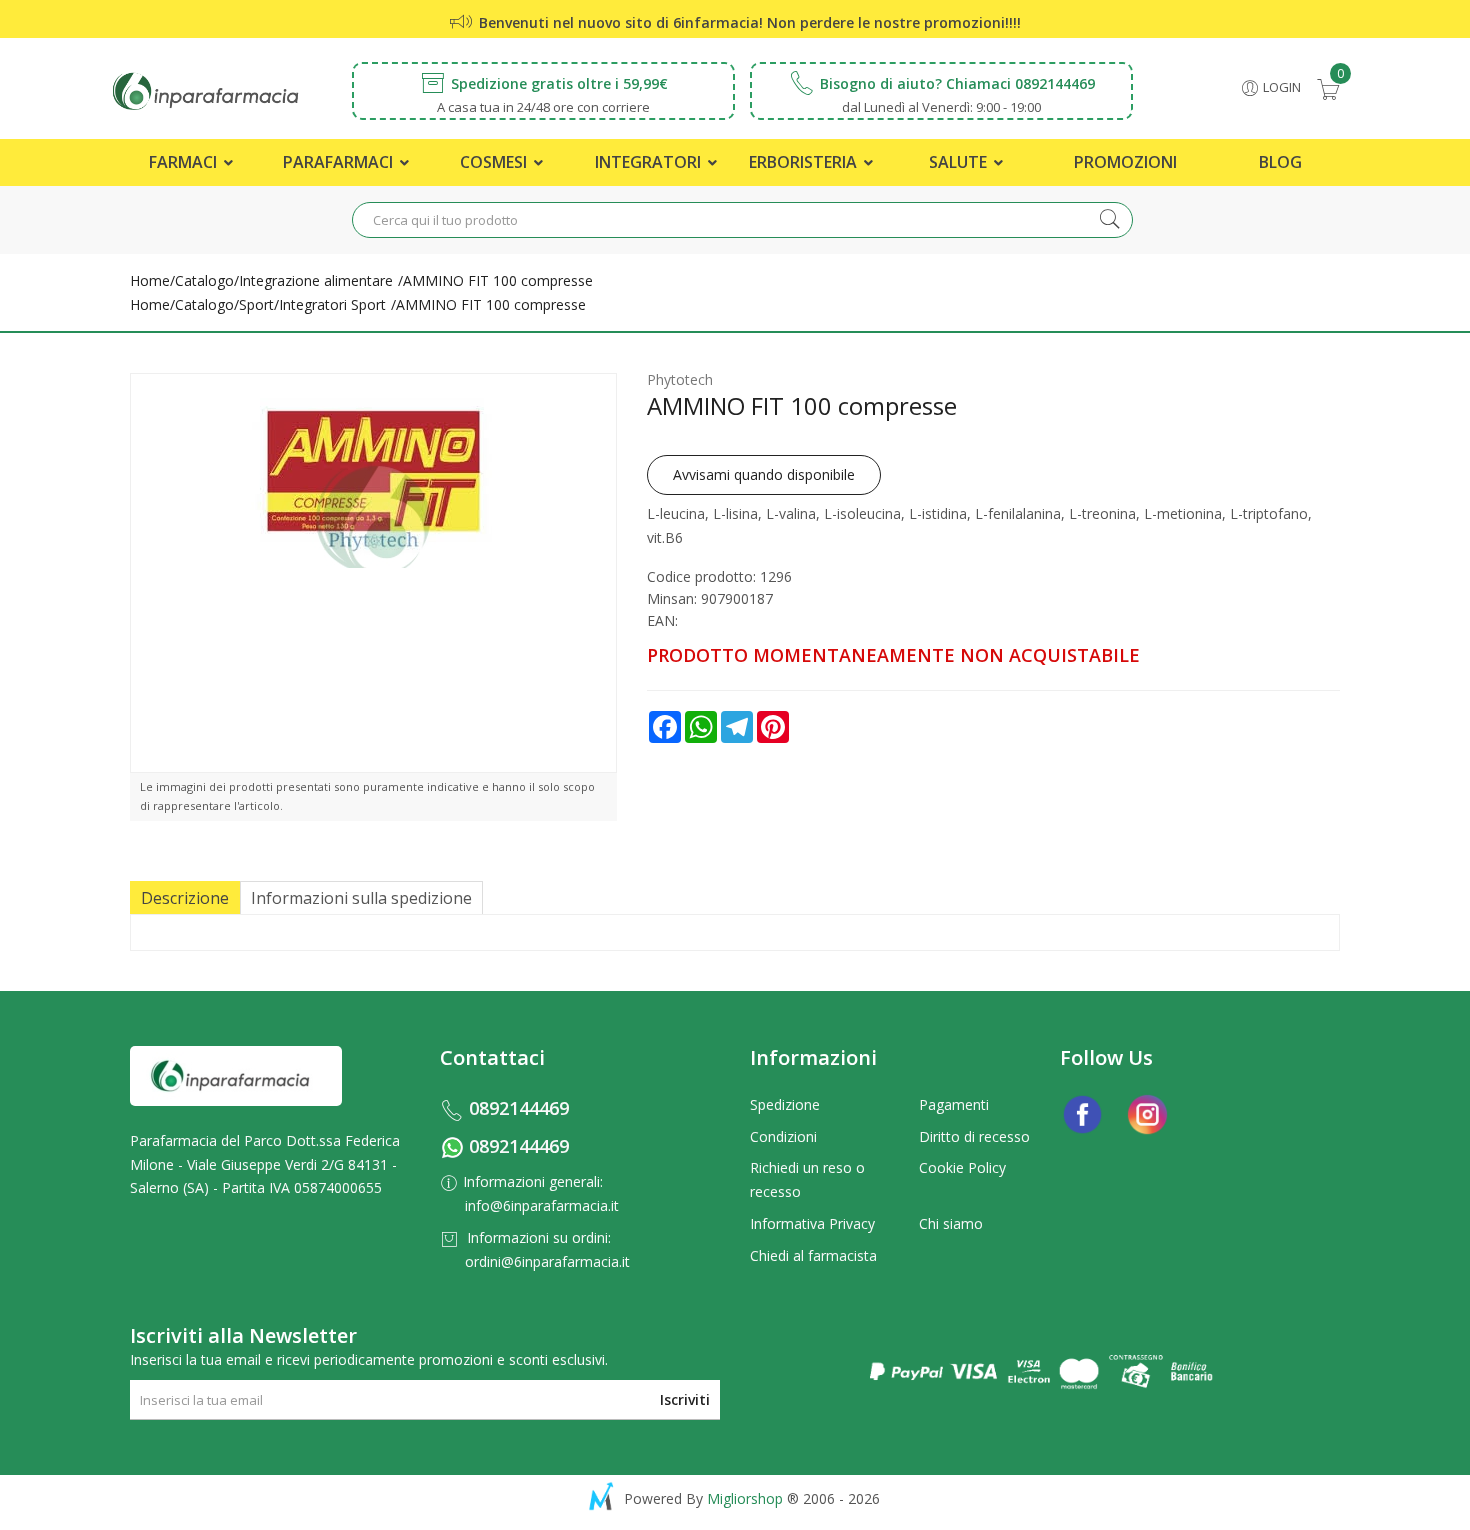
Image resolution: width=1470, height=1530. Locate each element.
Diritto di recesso (974, 1136)
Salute (960, 162)
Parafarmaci (340, 162)
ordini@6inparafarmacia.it (547, 1261)
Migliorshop (745, 1498)
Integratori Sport (332, 304)
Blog (1280, 162)
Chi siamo (951, 1223)
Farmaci (185, 162)
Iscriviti (685, 1399)
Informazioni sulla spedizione (361, 898)
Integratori (650, 162)
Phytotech (680, 379)
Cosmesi (495, 162)
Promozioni (1125, 162)
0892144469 (519, 1108)
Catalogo (204, 280)
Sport (256, 304)
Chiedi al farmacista (813, 1255)
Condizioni (783, 1136)
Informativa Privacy (812, 1223)
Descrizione (185, 898)
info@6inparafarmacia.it (542, 1205)
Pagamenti (954, 1104)
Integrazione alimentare (316, 280)
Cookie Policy (962, 1167)
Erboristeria (805, 162)
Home (150, 280)
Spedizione (785, 1104)
